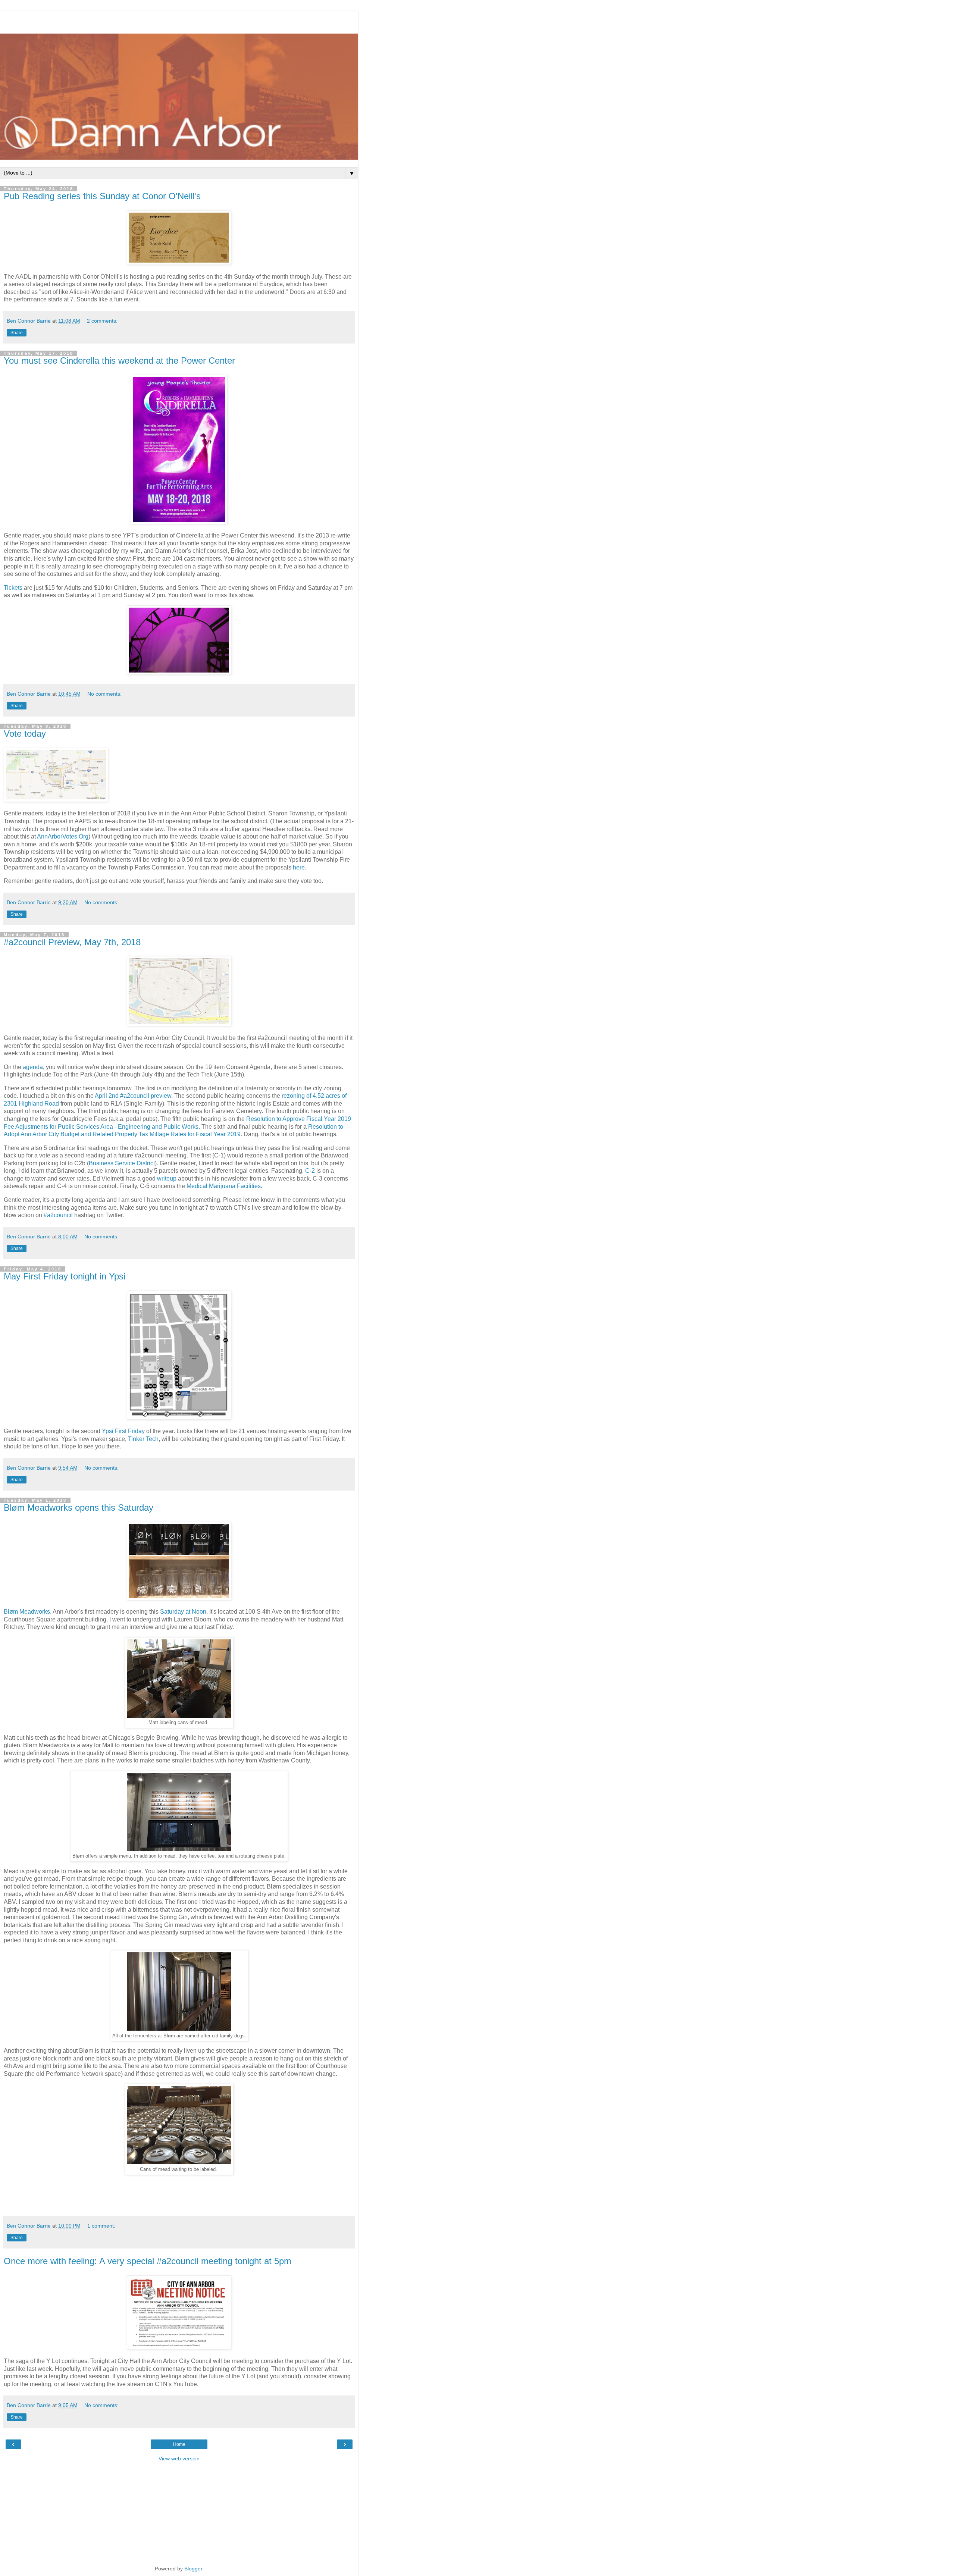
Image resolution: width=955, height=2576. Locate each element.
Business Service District (122, 1163)
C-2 (310, 1171)
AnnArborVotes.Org (63, 836)
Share (17, 333)
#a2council (58, 1215)
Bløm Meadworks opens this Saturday (79, 1508)
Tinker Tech (143, 1439)
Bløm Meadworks (27, 1612)
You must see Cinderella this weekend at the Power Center (119, 361)
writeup (167, 1179)
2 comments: (102, 321)
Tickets (13, 588)
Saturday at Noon (183, 1612)
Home (179, 2444)
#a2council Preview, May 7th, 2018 (72, 942)
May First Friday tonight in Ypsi (65, 1276)
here (299, 867)
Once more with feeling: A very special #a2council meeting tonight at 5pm (148, 2261)
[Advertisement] (179, 21)
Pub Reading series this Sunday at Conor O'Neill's (102, 196)
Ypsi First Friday (123, 1431)
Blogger (193, 2569)
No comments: (104, 694)
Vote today (25, 734)
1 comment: (101, 2226)
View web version (179, 2459)
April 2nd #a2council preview (133, 1096)
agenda (33, 1067)
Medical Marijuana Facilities (224, 1186)
